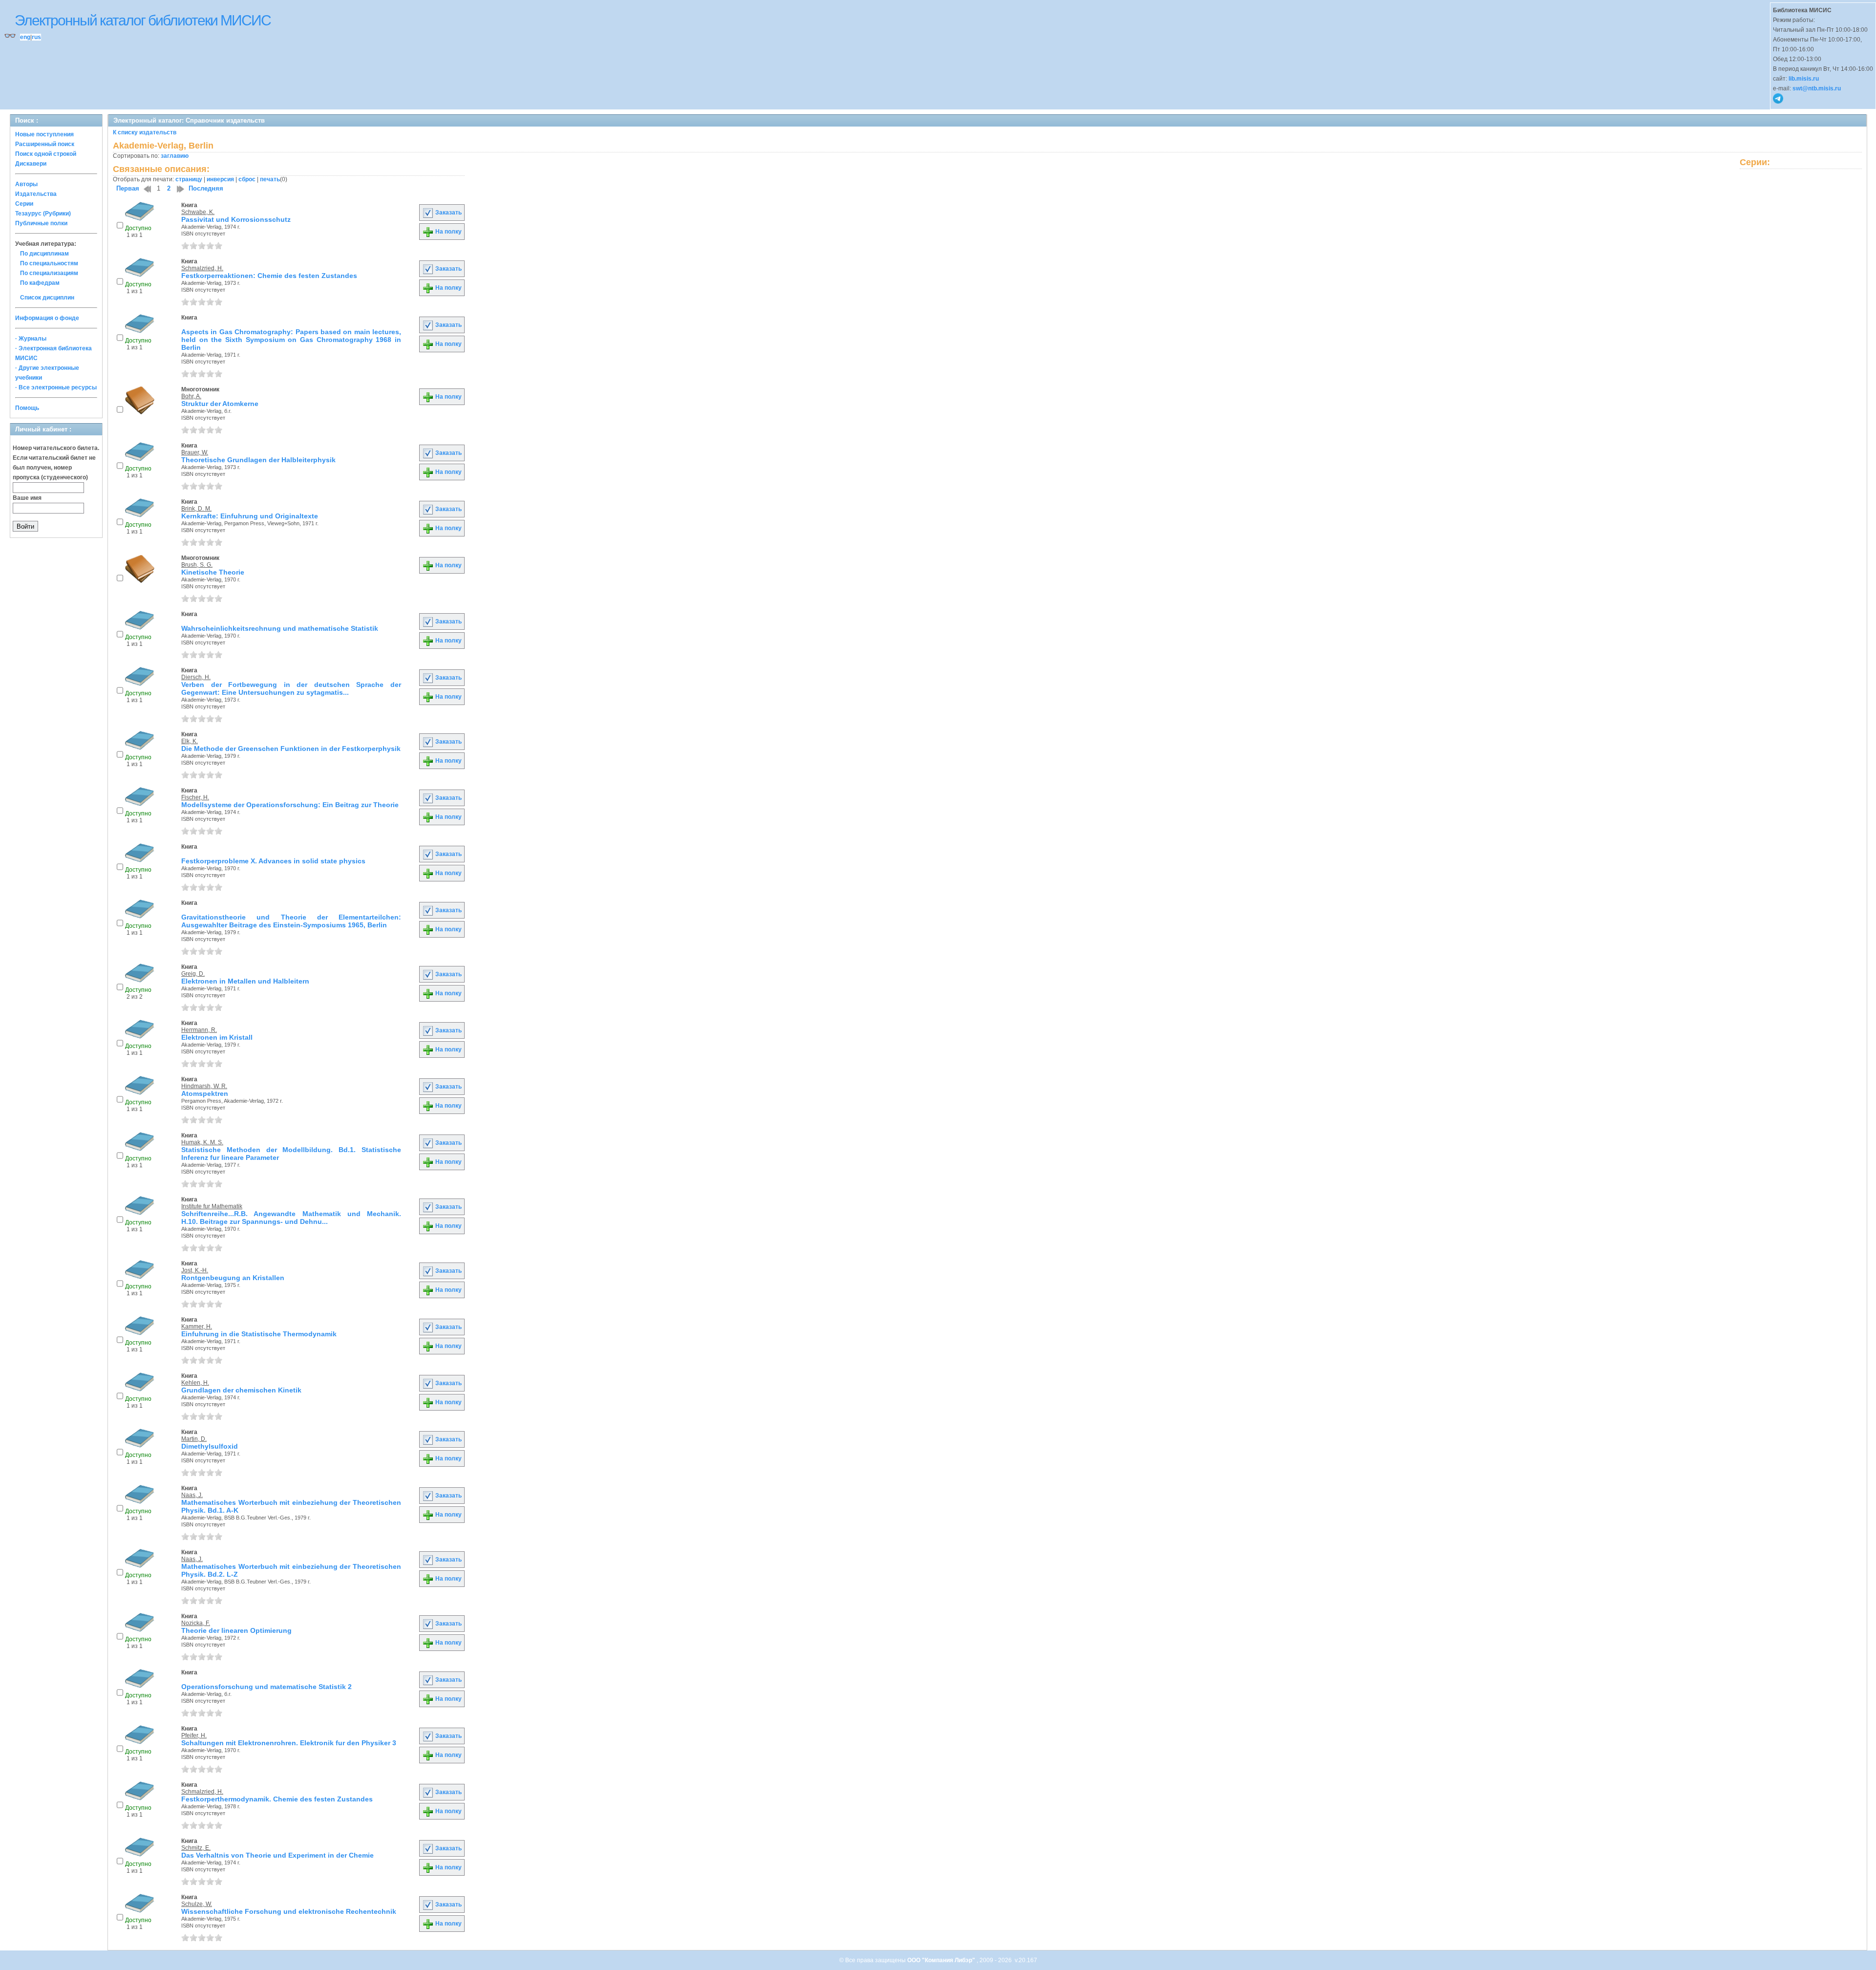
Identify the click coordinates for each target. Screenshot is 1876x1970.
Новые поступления (44, 134)
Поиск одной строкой (46, 154)
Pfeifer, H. (194, 1735)
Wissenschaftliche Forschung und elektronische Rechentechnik (289, 1911)
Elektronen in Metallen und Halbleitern (245, 981)
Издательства (36, 194)
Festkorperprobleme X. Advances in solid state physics (273, 861)
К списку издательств (145, 132)
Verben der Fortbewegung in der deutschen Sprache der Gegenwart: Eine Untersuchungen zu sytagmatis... (291, 688)
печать (270, 179)
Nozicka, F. (196, 1623)
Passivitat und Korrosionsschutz (236, 219)
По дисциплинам (44, 254)
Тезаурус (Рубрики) (43, 214)
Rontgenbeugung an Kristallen (233, 1278)
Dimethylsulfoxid (210, 1446)
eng (25, 37)
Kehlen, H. (195, 1383)
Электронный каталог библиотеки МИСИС (143, 20)
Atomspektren (205, 1093)
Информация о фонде (47, 318)
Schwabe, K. (198, 212)
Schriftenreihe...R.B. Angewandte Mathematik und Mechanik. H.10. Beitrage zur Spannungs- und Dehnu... (291, 1218)
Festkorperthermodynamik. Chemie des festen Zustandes (277, 1799)
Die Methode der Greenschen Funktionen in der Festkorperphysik (291, 749)
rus (36, 37)
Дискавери (31, 164)
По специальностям (49, 263)
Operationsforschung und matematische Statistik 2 (266, 1687)
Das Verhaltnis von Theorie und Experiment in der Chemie (277, 1855)
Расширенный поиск (45, 144)
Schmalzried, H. (202, 268)
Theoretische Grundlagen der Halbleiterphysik (258, 460)
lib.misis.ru (1804, 79)
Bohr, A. (191, 396)
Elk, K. (190, 741)
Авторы (26, 184)
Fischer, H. (195, 797)
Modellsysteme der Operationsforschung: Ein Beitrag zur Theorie (290, 805)
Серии (24, 204)
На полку (448, 232)
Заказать (448, 213)
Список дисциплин (47, 298)
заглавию (175, 156)
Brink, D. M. (196, 509)
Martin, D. (194, 1439)
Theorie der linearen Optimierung (236, 1630)
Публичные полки (41, 223)
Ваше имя (27, 498)
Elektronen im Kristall (217, 1037)
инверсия (220, 179)
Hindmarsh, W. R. (204, 1086)
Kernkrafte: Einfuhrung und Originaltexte (250, 516)
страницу (189, 179)
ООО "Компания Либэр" (942, 1960)
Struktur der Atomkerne (220, 404)
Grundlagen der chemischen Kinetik (241, 1390)
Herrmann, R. (199, 1030)
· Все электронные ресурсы (56, 387)
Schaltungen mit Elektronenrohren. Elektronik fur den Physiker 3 (289, 1743)
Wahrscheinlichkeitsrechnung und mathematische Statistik (280, 628)
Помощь (27, 408)
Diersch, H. (196, 677)
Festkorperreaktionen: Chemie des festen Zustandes (269, 276)
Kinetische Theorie (213, 572)
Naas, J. (192, 1495)
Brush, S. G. (197, 565)
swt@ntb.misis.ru (1817, 88)
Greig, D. (193, 974)
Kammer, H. (197, 1327)
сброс (247, 179)
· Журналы (31, 339)
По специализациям (49, 273)
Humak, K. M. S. (202, 1142)
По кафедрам (40, 283)
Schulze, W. (197, 1904)
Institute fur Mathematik (212, 1206)
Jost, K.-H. (195, 1270)
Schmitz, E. (196, 1848)
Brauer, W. (195, 452)
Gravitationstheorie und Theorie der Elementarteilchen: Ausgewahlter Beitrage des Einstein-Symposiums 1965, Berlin (291, 921)
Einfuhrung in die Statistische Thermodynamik (259, 1334)
